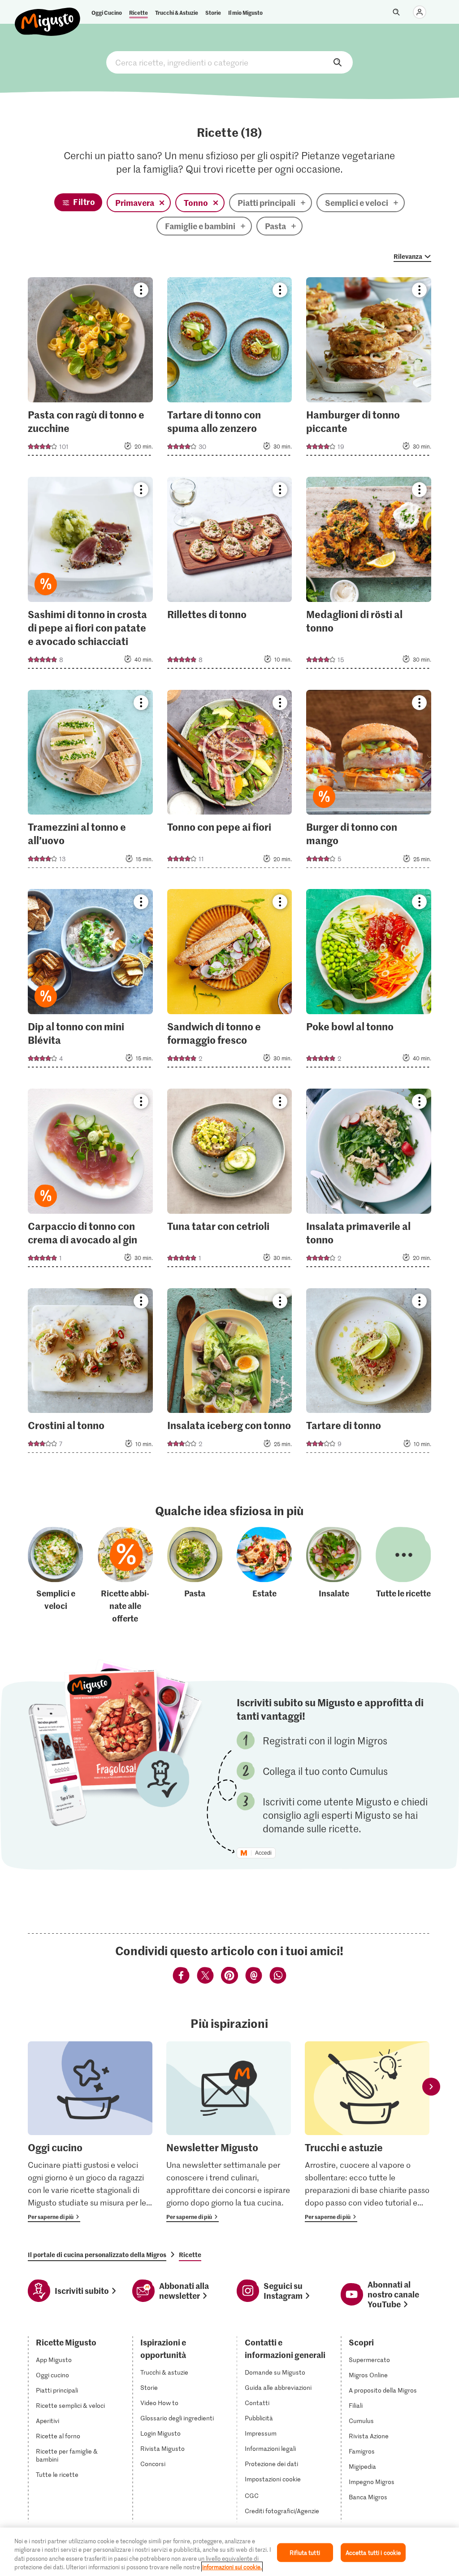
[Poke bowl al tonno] (369, 981)
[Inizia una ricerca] (396, 12)
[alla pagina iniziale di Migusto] (48, 14)
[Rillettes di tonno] (230, 575)
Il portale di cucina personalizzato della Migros (97, 2254)
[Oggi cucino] (90, 2132)
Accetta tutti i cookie (373, 2552)
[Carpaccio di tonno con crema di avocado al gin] (90, 1181)
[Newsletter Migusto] (229, 2132)
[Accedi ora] (420, 12)
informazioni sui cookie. (232, 2567)
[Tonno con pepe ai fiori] (230, 782)
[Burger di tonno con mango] (369, 782)
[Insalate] (334, 1576)
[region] (229, 2552)
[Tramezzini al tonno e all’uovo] (90, 782)
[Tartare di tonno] (369, 1373)
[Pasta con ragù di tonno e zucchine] (90, 369)
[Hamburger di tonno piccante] (369, 369)
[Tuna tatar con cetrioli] (230, 1181)
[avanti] (431, 2086)
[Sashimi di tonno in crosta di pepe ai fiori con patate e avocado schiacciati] (90, 575)
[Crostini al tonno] (90, 1373)
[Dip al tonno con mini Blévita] (90, 981)
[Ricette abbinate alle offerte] (126, 1576)
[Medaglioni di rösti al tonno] (369, 575)
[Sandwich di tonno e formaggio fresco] (230, 981)
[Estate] (264, 1576)
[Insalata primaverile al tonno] (369, 1181)
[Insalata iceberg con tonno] (230, 1373)
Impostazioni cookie (273, 2479)
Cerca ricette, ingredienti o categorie (229, 62)
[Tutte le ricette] (403, 1576)
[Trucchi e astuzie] (367, 2132)
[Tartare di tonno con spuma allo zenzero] (230, 369)
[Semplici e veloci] (56, 1576)
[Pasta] (195, 1576)
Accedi (263, 1853)
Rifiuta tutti (305, 2552)
